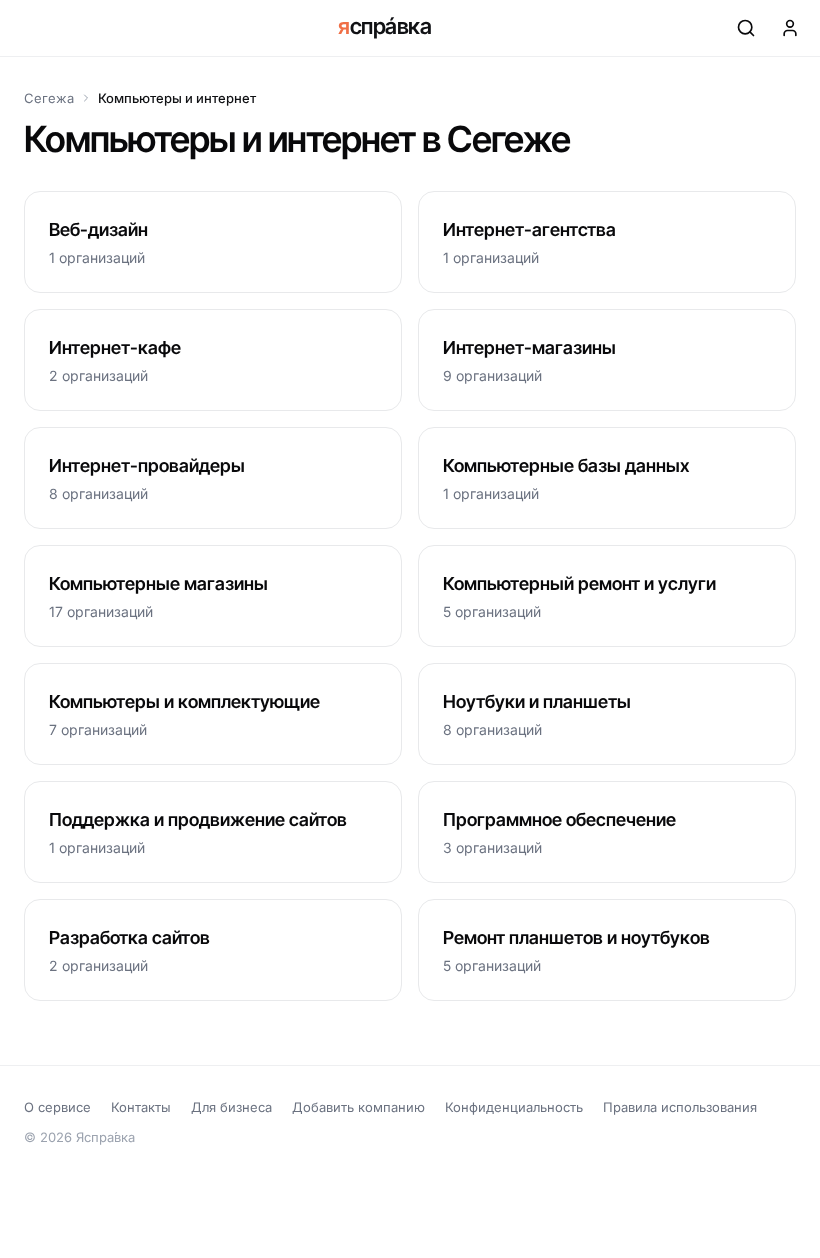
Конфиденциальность (514, 1107)
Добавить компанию (358, 1107)
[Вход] (790, 28)
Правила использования (680, 1107)
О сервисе (57, 1107)
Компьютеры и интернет (177, 98)
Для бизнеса (231, 1107)
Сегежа (49, 98)
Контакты (141, 1107)
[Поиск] (746, 28)
